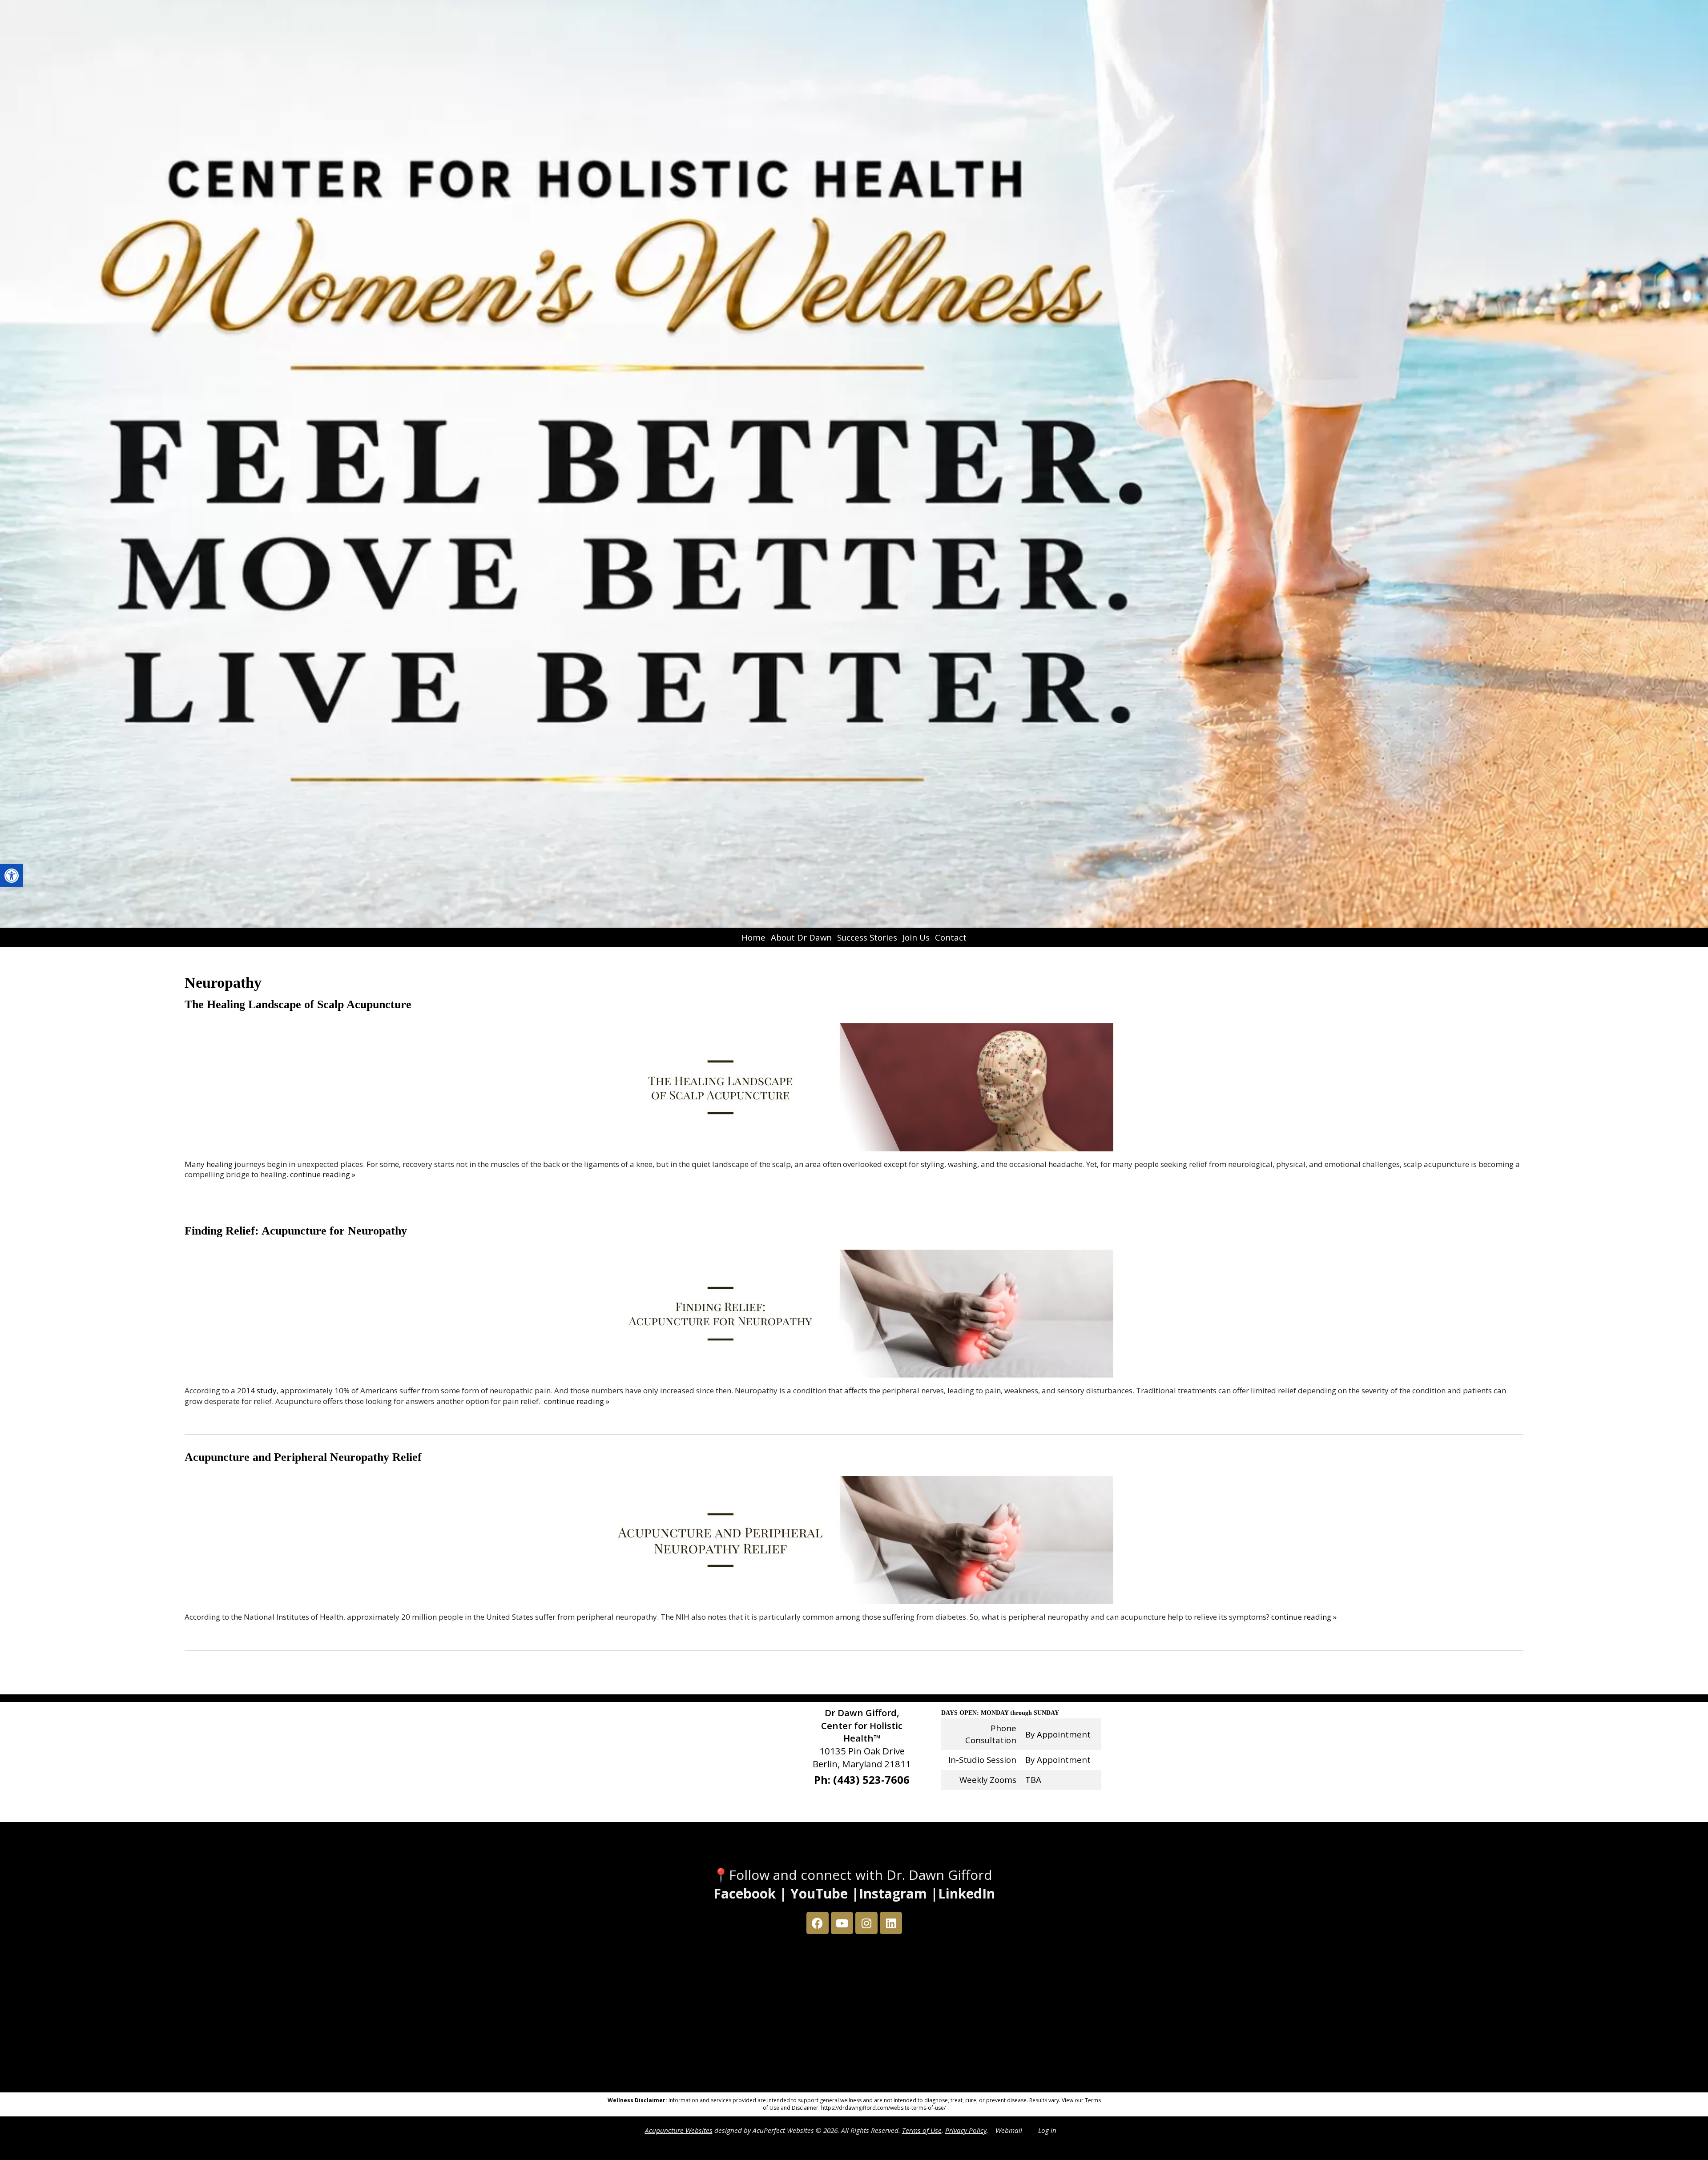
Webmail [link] (1009, 2130)
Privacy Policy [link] (966, 2130)
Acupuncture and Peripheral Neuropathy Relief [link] (303, 1457)
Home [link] (753, 937)
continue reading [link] (323, 1174)
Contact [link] (951, 937)
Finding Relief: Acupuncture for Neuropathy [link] (296, 1231)
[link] (12, 876)
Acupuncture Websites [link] (679, 2130)
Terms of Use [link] (922, 2130)
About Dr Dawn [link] (801, 937)
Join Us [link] (916, 937)
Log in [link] (1047, 2130)
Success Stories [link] (867, 937)
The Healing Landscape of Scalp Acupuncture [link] (298, 1004)
